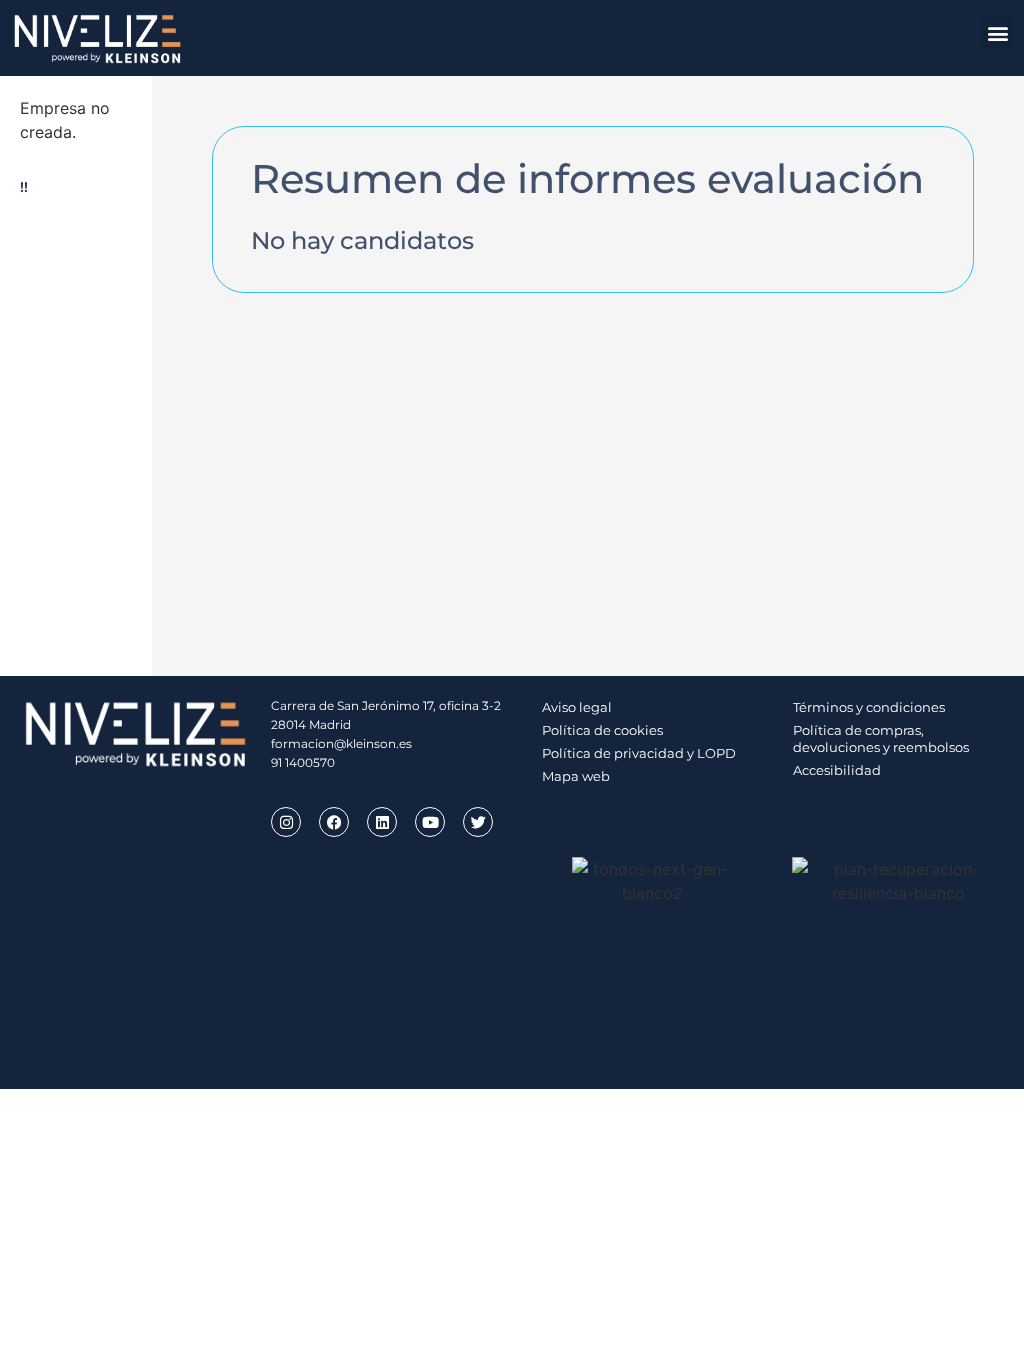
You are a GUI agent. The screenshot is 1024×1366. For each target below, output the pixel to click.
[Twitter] (478, 822)
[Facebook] (334, 822)
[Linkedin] (382, 822)
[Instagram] (286, 822)
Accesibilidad (837, 770)
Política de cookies (602, 730)
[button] (997, 32)
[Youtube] (430, 822)
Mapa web (576, 776)
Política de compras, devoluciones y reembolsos (881, 738)
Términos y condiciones (869, 707)
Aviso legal (577, 707)
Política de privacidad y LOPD (639, 753)
